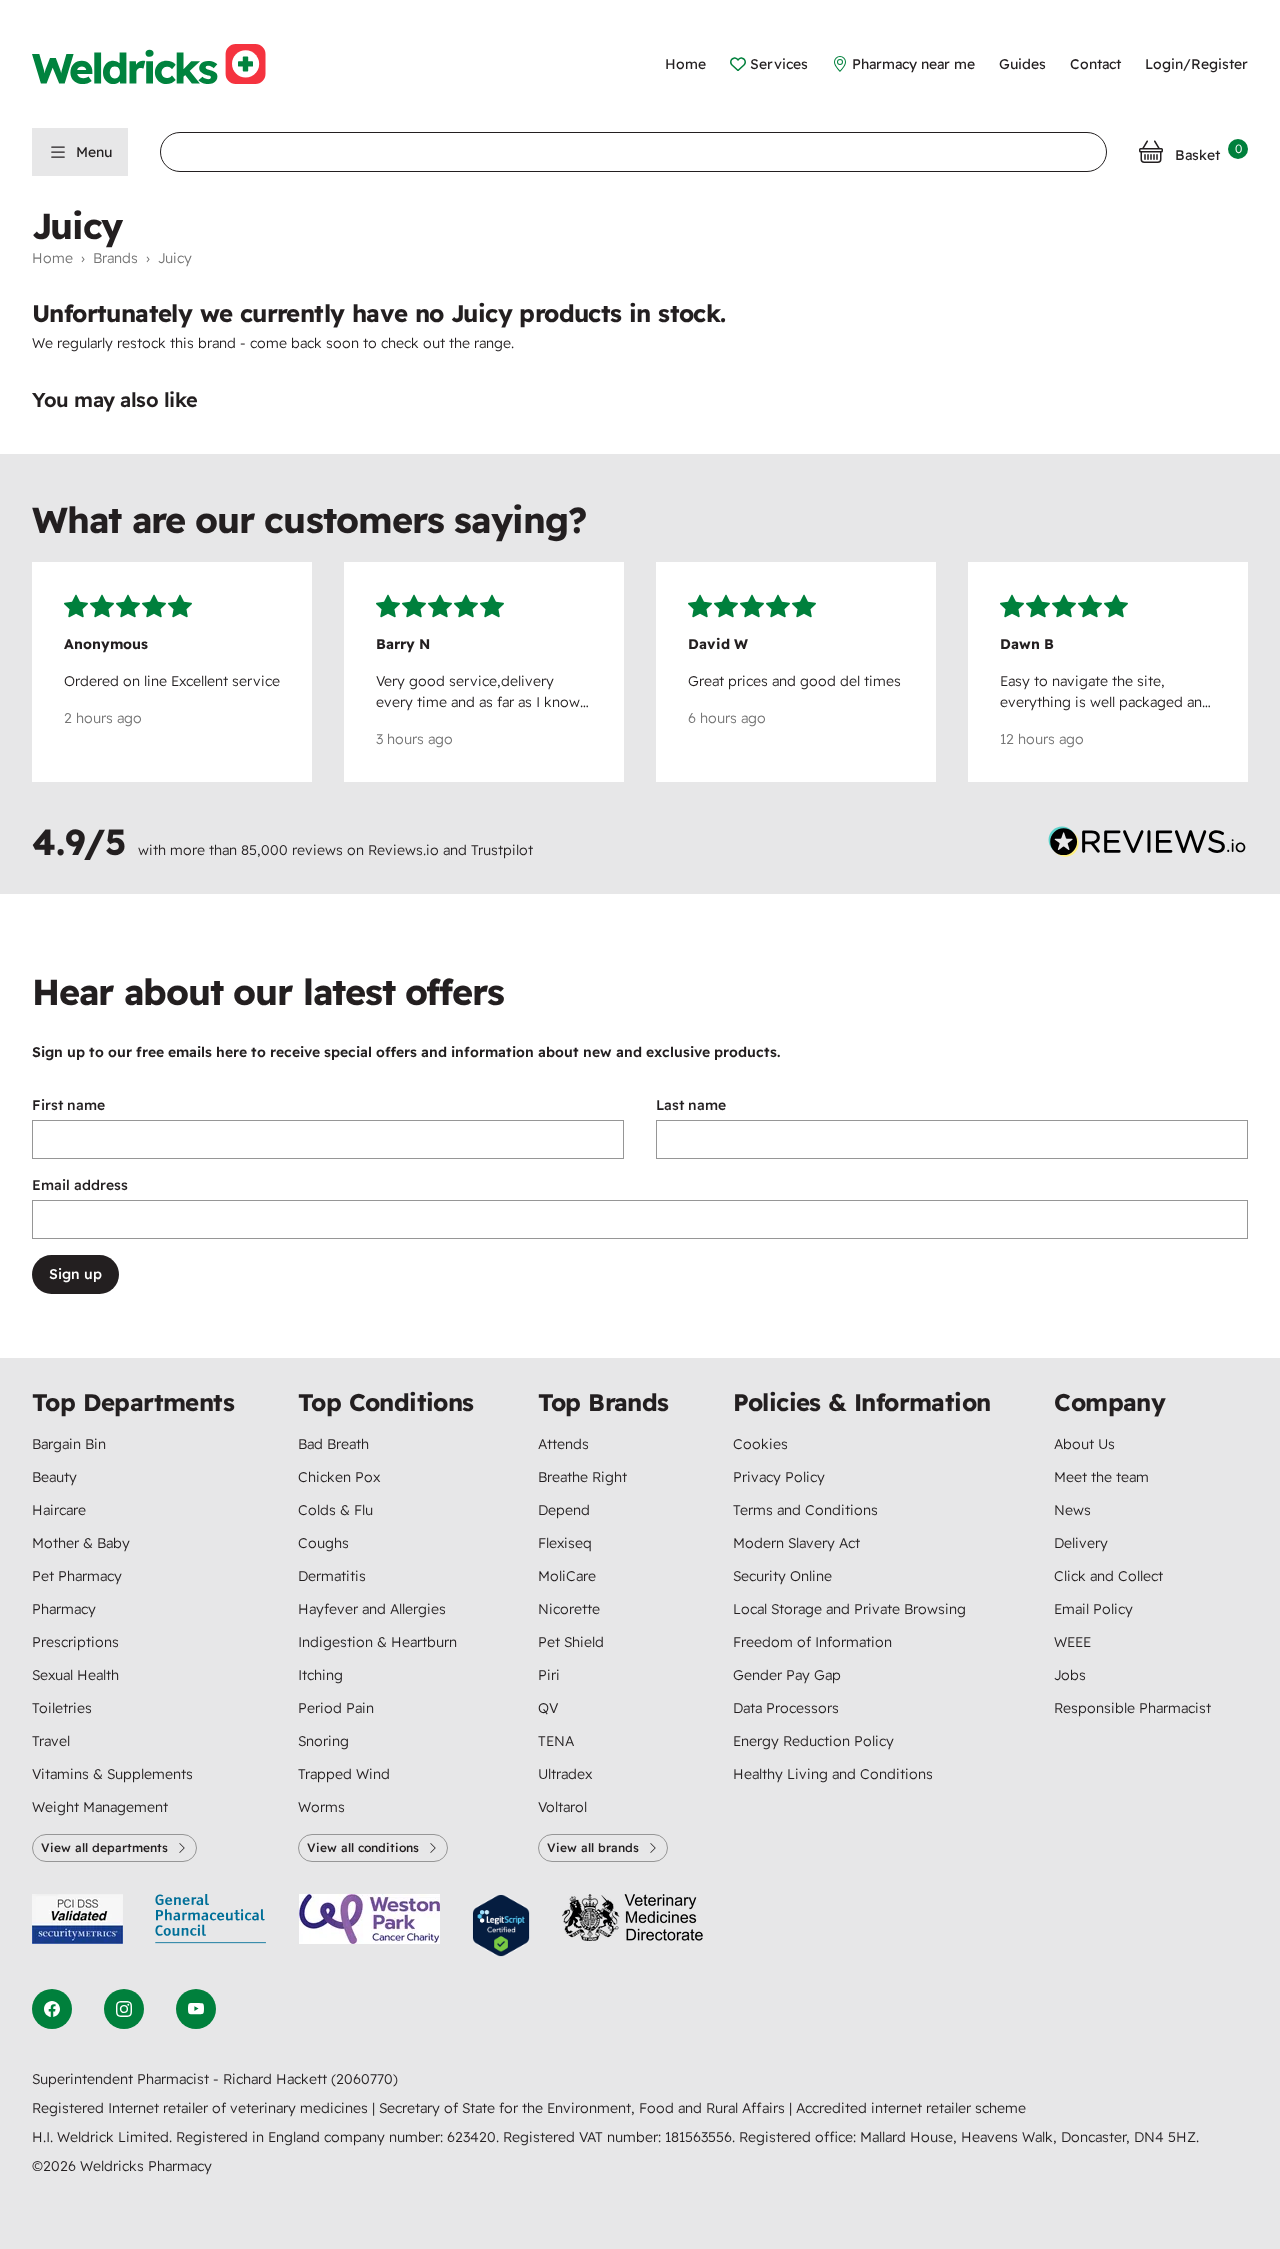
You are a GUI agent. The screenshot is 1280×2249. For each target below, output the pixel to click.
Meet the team (1101, 1477)
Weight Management (100, 1807)
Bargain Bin (69, 1444)
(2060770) (364, 2079)
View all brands (593, 1847)
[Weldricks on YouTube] (196, 2009)
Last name (691, 1105)
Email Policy (1093, 1609)
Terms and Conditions (805, 1510)
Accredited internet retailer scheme (911, 2108)
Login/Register (1196, 64)
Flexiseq (565, 1543)
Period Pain (336, 1708)
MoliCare (567, 1576)
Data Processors (786, 1708)
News (1072, 1510)
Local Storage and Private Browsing (849, 1609)
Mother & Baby (81, 1543)
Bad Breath (333, 1444)
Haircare (59, 1510)
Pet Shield (571, 1642)
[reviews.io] (1148, 846)
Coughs (323, 1543)
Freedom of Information (812, 1642)
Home (685, 64)
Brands (115, 258)
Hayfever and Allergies (372, 1609)
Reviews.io (403, 850)
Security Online (782, 1576)
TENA (556, 1741)
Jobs (1070, 1675)
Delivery (1081, 1543)
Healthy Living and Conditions (833, 1774)
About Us (1084, 1444)
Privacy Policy (779, 1477)
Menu (94, 152)
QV (548, 1708)
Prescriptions (75, 1642)
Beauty (54, 1477)
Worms (321, 1807)
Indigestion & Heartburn (377, 1642)
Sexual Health (75, 1675)
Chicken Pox (339, 1477)
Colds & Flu (335, 1510)
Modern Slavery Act (796, 1543)
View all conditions (363, 1847)
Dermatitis (332, 1576)
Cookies (760, 1444)
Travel (51, 1741)
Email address (80, 1185)
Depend (564, 1510)
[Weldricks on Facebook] (52, 2009)
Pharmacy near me (913, 64)
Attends (563, 1444)
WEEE (1072, 1642)
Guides (1022, 64)
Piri (549, 1675)
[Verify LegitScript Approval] (501, 1925)
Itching (320, 1675)
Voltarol (562, 1807)
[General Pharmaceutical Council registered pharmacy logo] (211, 1925)
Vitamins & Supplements (112, 1774)
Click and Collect (1108, 1576)
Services (779, 64)
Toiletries (62, 1708)
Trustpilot (502, 850)
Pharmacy (64, 1609)
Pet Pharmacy (77, 1576)
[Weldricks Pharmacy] (165, 64)
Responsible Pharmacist (1132, 1708)
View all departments (104, 1847)
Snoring (323, 1741)
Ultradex (565, 1774)
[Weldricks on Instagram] (124, 2009)
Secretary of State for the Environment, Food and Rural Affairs (584, 2108)
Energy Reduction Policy (813, 1741)
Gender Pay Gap (787, 1675)
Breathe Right (582, 1477)
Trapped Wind (344, 1774)
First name (68, 1105)
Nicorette (569, 1609)
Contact (1095, 64)
